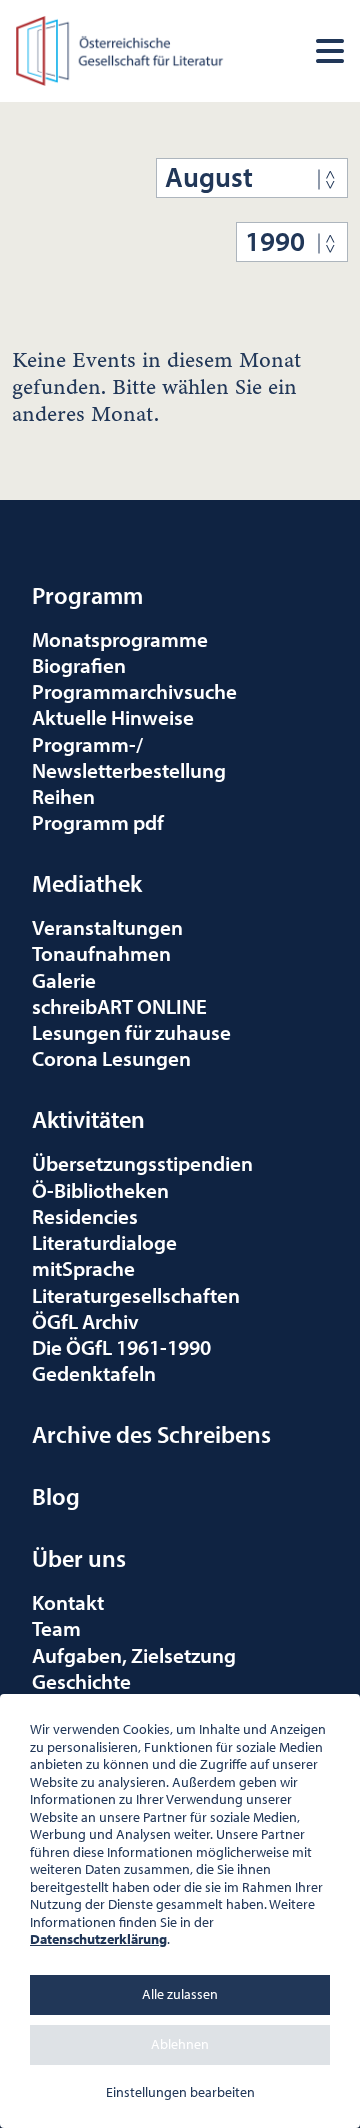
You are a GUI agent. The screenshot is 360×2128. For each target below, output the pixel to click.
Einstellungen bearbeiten (180, 2092)
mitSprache (83, 1268)
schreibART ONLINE (119, 1006)
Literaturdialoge (104, 1242)
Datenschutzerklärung (98, 1939)
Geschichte (81, 1681)
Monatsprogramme (120, 639)
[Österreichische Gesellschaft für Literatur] (121, 48)
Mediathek (87, 883)
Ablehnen (180, 2044)
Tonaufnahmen (101, 953)
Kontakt (68, 1602)
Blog (56, 1496)
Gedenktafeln (94, 1373)
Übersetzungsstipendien (142, 1163)
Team (56, 1628)
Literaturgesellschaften (136, 1295)
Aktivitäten (88, 1119)
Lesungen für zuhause (131, 1032)
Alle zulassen (180, 1994)
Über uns (79, 1558)
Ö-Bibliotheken (100, 1190)
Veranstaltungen (107, 927)
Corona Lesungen (111, 1058)
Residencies (85, 1216)
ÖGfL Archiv (85, 1321)
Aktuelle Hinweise (113, 717)
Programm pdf (98, 822)
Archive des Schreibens (151, 1434)
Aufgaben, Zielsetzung (134, 1655)
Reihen (63, 796)
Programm (87, 595)
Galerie (64, 980)
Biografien (79, 665)
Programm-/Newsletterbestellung (129, 757)
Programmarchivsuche (134, 691)
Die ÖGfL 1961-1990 (121, 1347)
